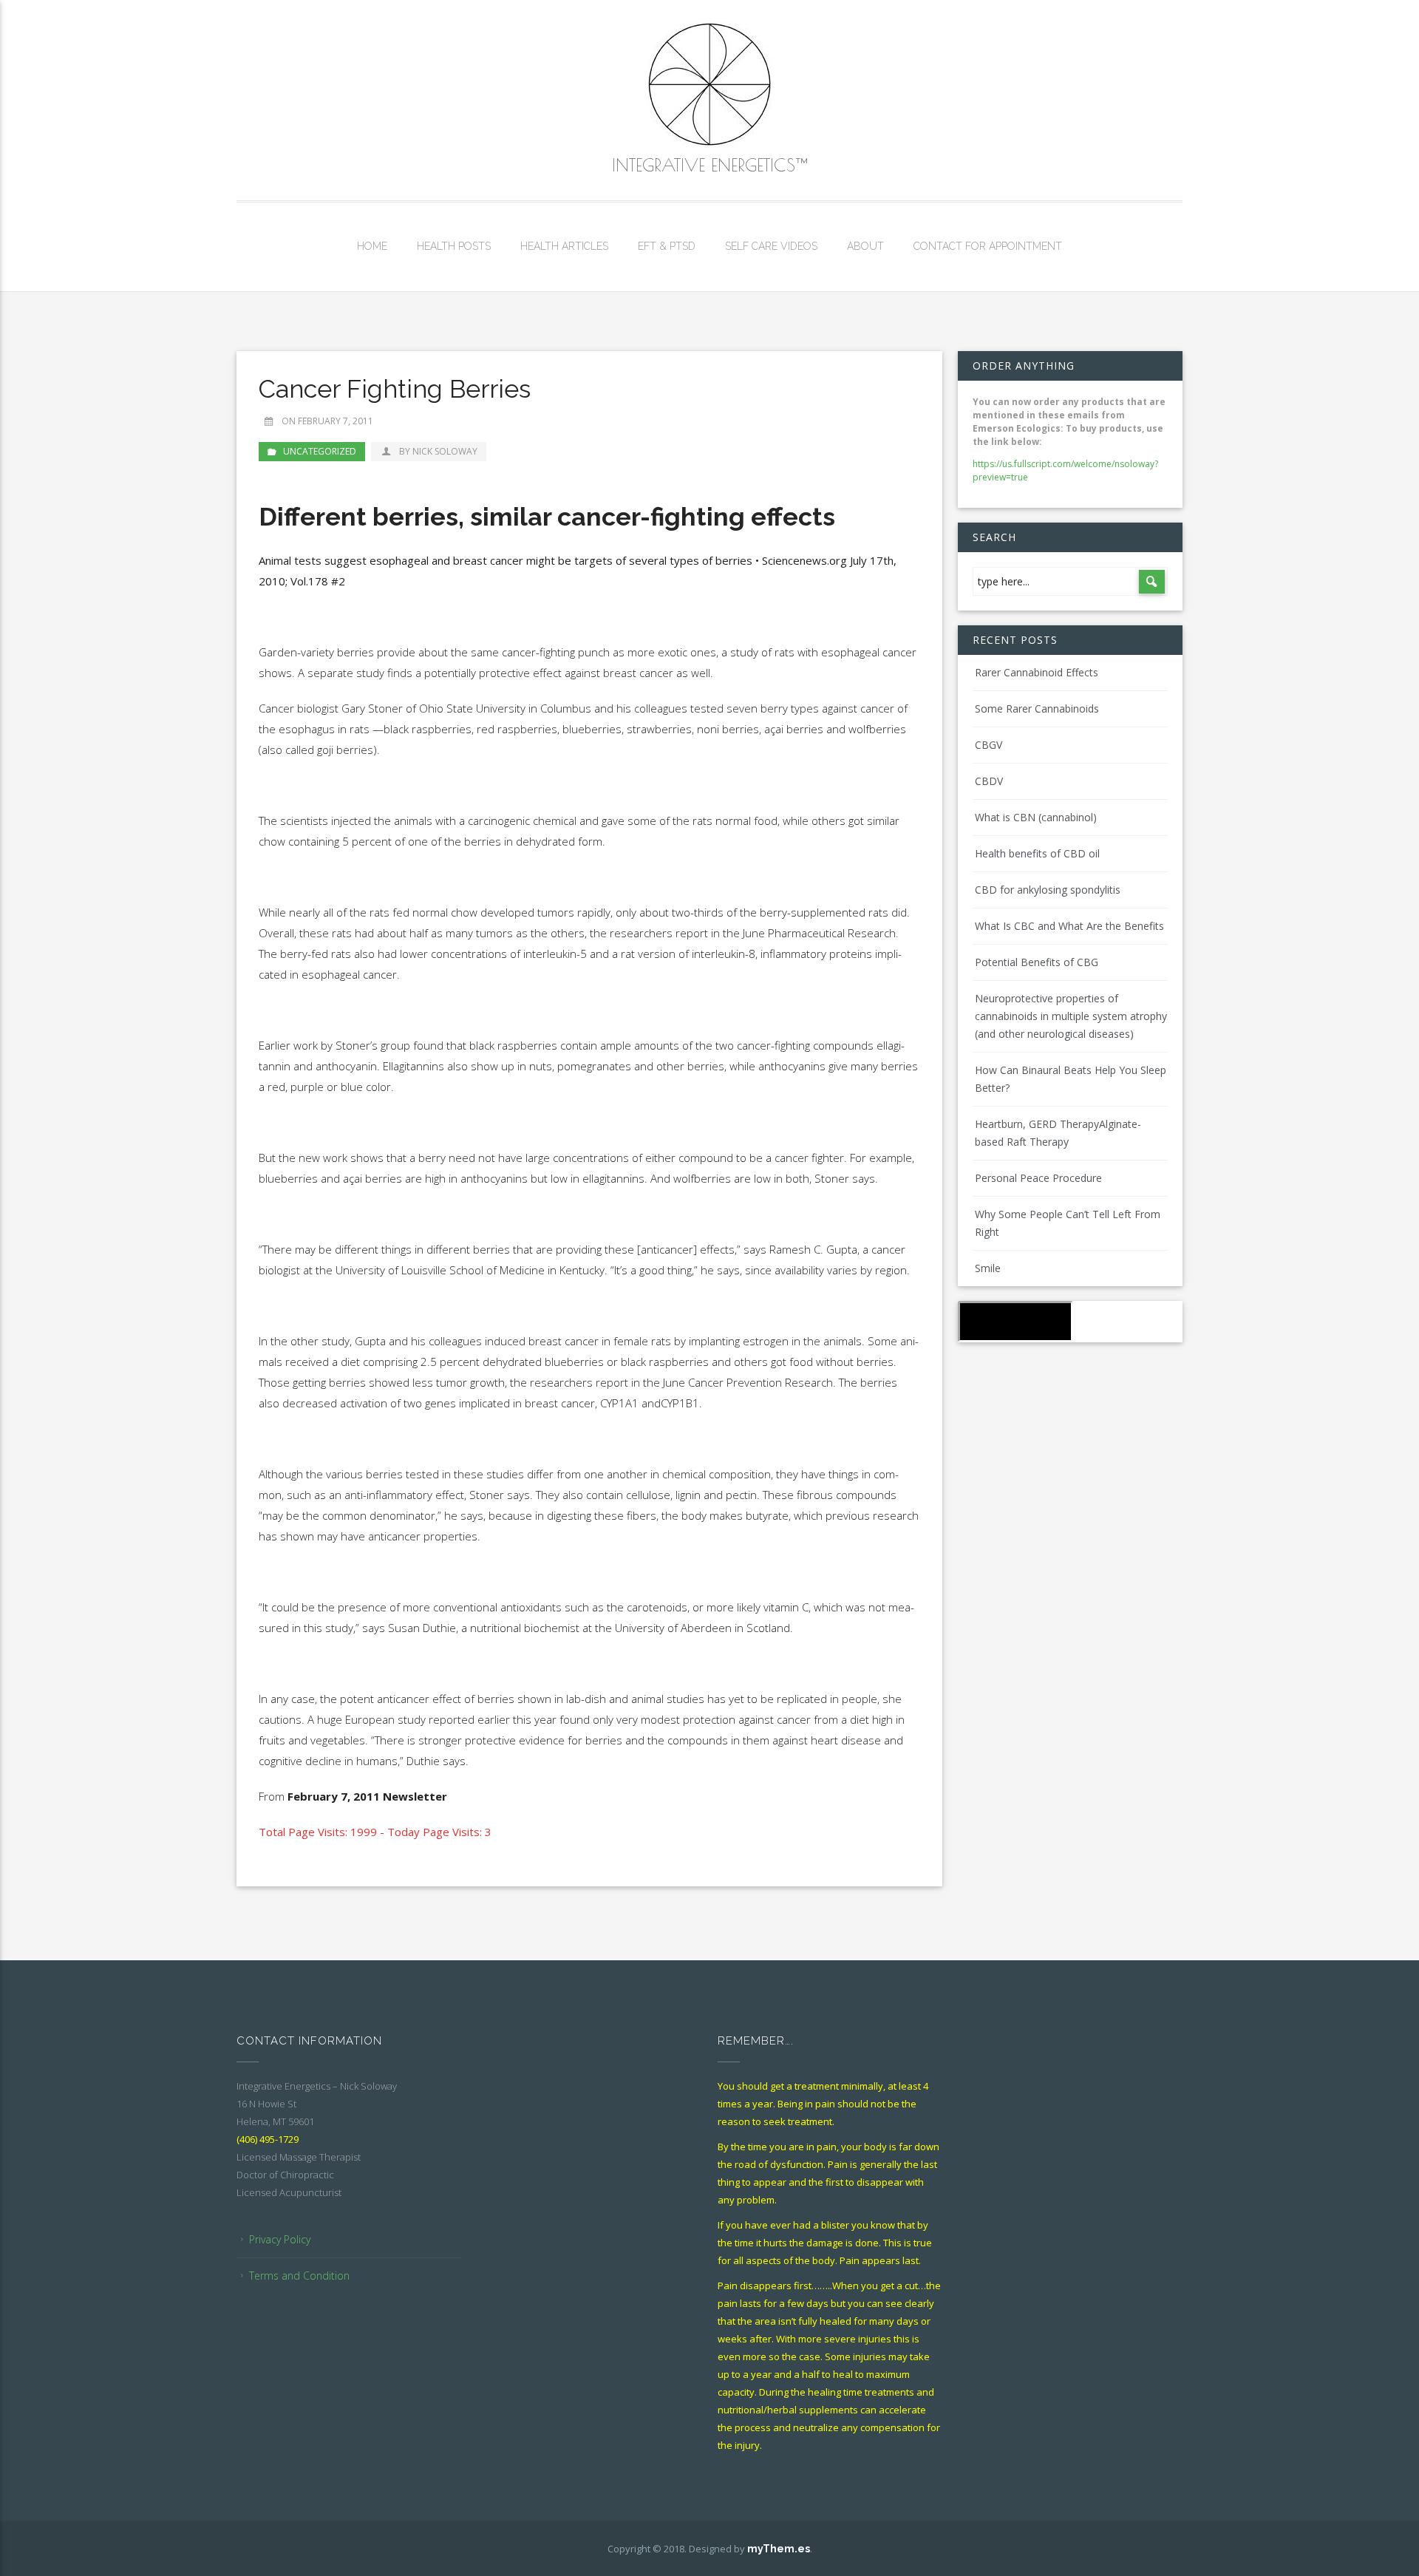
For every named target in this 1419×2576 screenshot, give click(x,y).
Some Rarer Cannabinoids (1037, 708)
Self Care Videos (771, 246)
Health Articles (564, 246)
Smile (988, 1268)
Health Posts (454, 246)
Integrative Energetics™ (709, 165)
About (865, 246)
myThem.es (779, 2549)
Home (372, 246)
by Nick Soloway (438, 451)
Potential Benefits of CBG (1037, 962)
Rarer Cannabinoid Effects (1037, 672)
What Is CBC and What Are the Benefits (1069, 926)
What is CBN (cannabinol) (1036, 817)
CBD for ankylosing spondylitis (1048, 890)
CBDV (989, 781)
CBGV (988, 745)
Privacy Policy (280, 2239)
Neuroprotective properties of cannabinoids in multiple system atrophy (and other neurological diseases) (1071, 1016)
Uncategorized (320, 451)
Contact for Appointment (988, 246)
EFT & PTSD (667, 246)
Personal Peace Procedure (1038, 1178)
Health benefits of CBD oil (1037, 853)
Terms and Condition (299, 2276)
